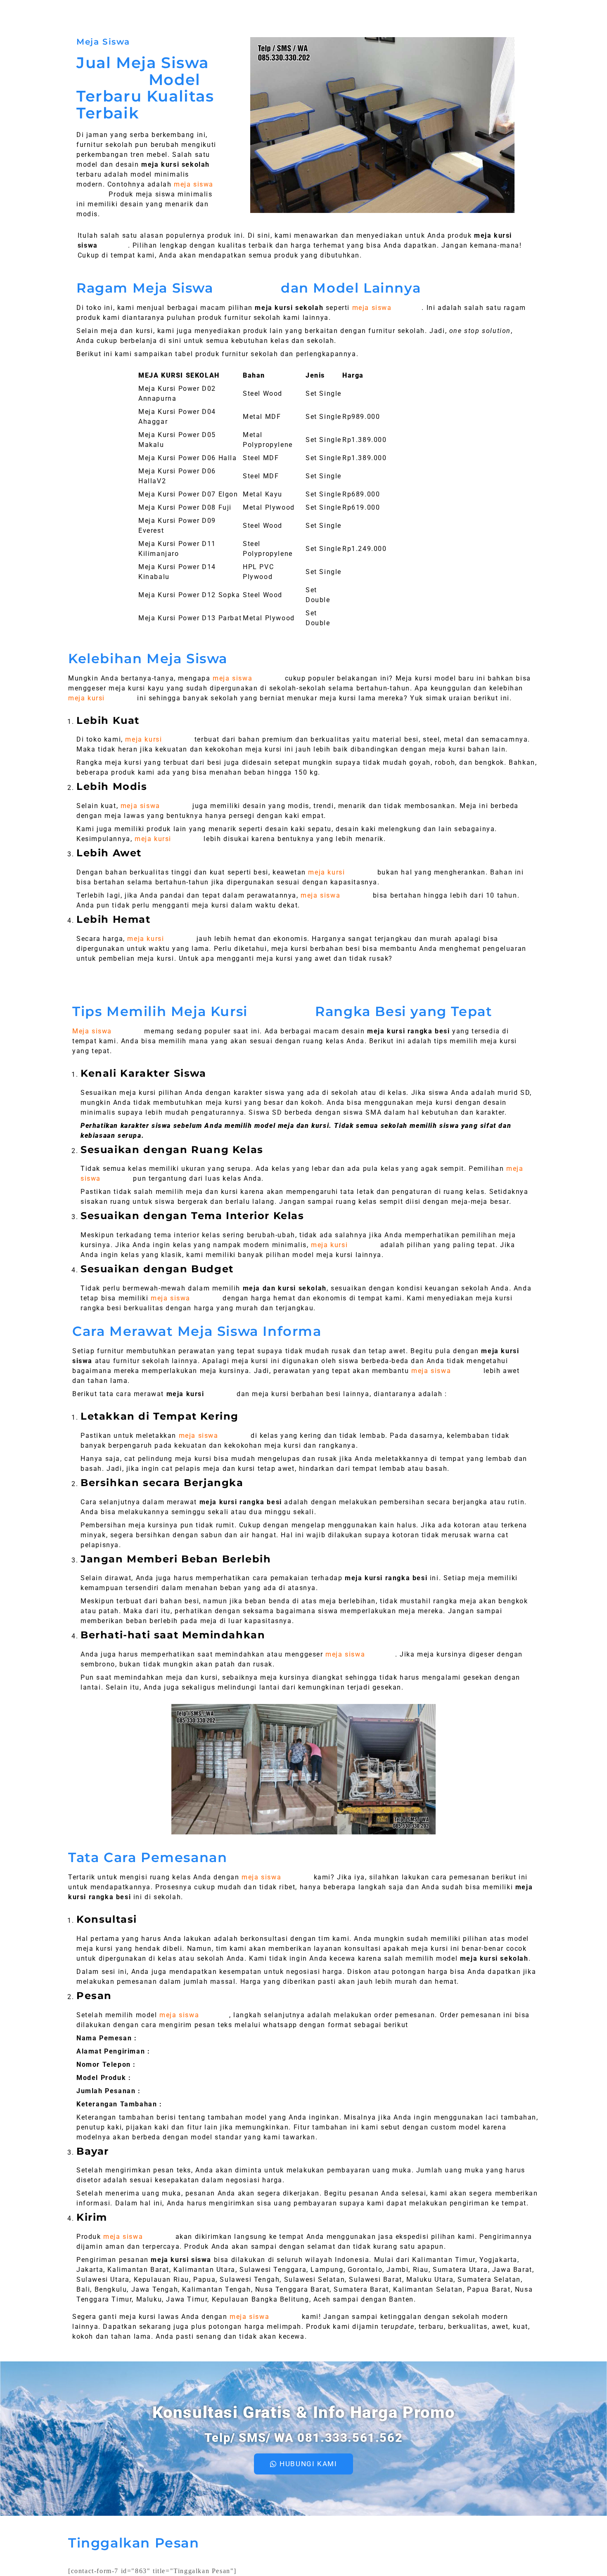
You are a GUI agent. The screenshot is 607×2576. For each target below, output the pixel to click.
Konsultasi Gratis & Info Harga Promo (304, 2412)
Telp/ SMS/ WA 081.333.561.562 (303, 2438)
